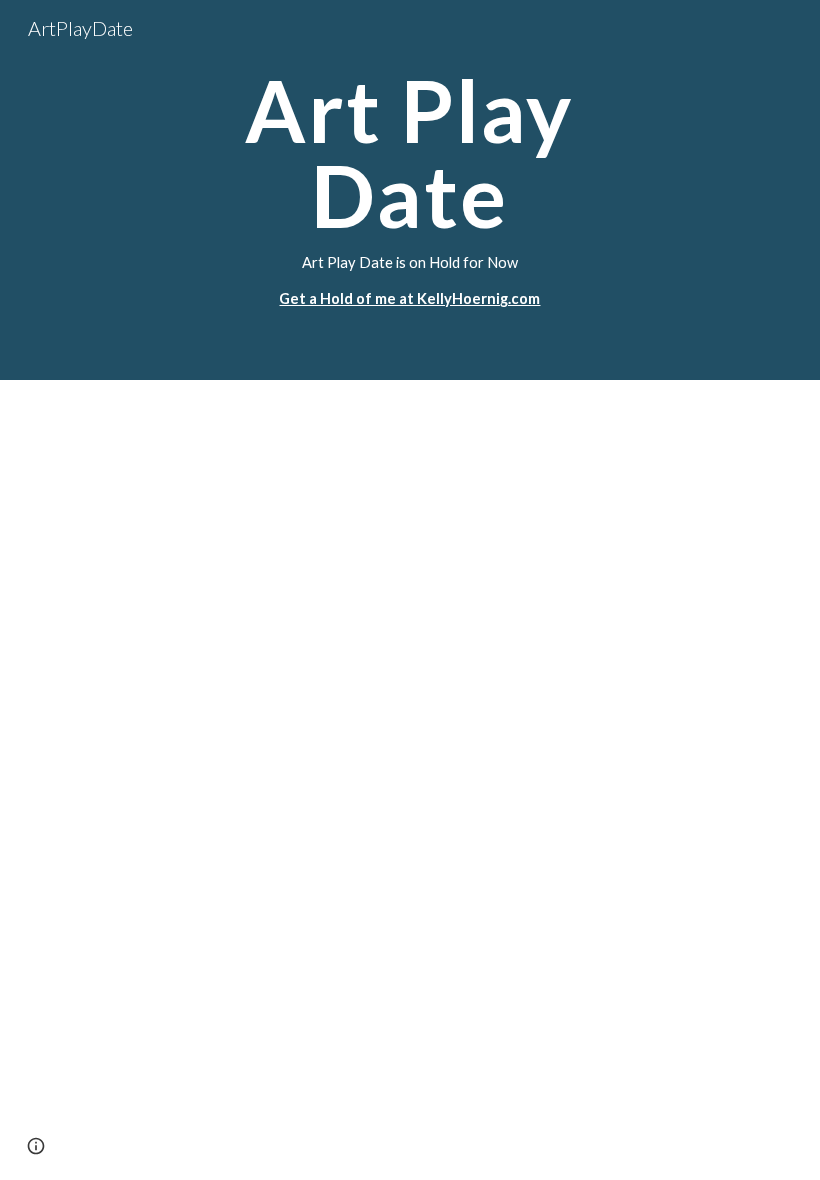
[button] (36, 1146)
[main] (410, 190)
